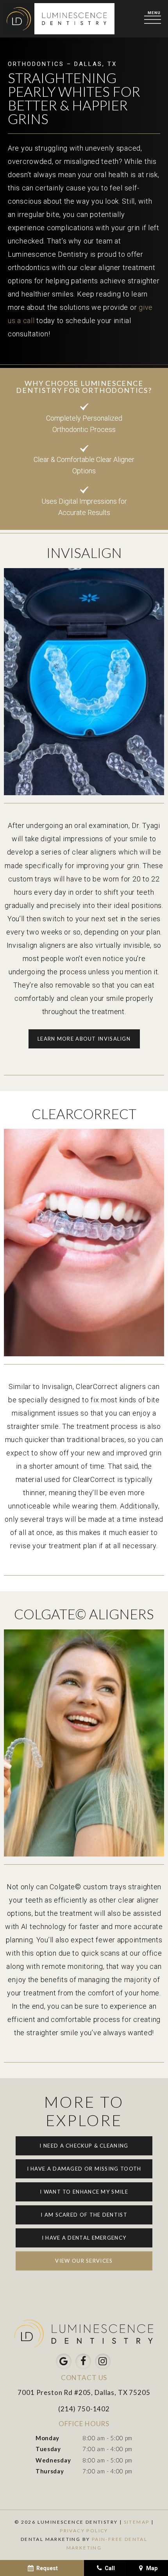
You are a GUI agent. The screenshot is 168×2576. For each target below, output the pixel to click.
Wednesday (53, 2460)
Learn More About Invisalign (84, 1039)
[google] (64, 2361)
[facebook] (83, 2361)
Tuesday (48, 2449)
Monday (47, 2438)
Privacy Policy (84, 2531)
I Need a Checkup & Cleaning (84, 2146)
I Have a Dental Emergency (84, 2238)
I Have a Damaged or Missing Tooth (84, 2169)
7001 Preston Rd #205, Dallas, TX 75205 (84, 2392)
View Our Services (84, 2261)
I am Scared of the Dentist (84, 2215)
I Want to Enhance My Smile (84, 2192)
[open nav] (154, 19)
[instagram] (103, 2361)
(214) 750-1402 (84, 2409)
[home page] (59, 19)
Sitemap (137, 2522)
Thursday (50, 2471)
